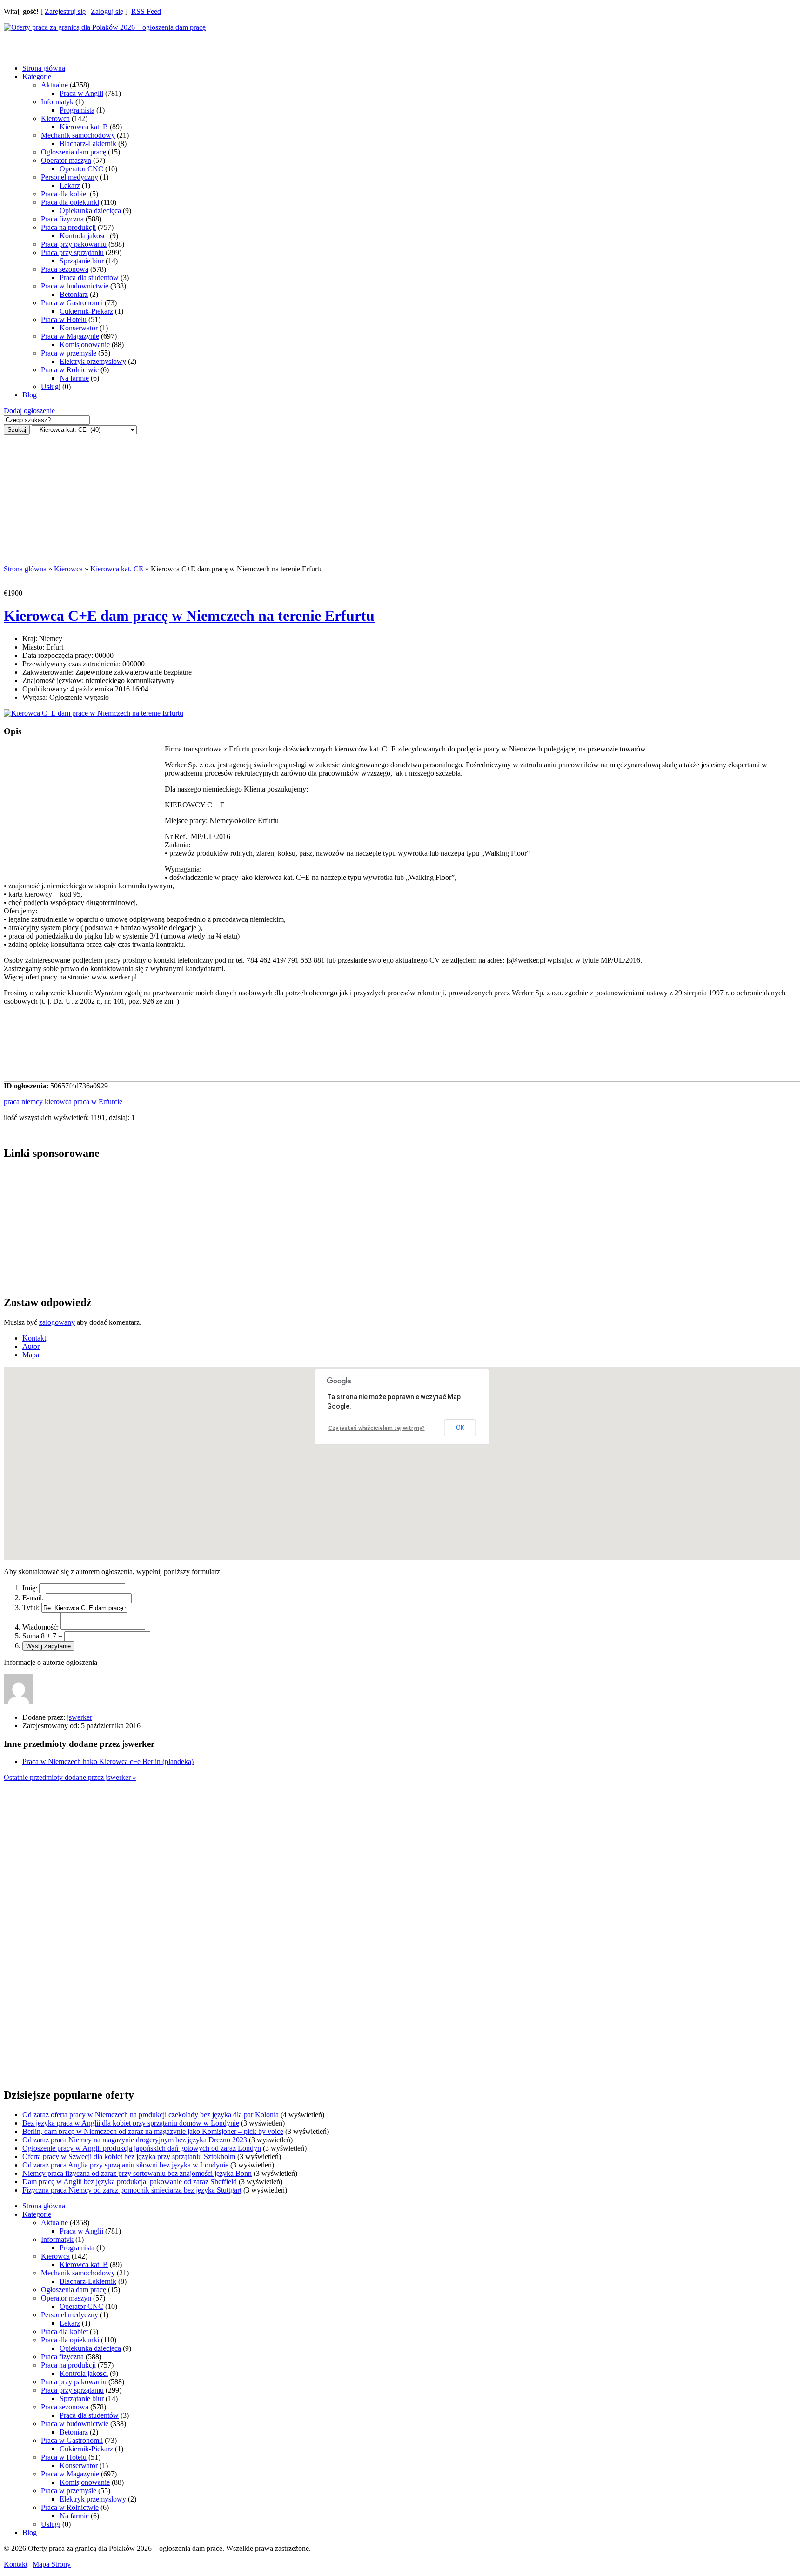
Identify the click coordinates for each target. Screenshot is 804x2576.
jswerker (80, 1717)
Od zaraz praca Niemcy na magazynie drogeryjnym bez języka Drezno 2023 (135, 2140)
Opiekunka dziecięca (90, 211)
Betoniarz (74, 294)
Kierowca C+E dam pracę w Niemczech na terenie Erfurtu (189, 616)
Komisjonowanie (85, 345)
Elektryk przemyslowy (93, 361)
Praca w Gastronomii (72, 303)
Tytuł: (31, 1607)
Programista (77, 110)
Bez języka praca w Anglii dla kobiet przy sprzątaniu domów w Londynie (131, 2123)
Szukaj (17, 430)
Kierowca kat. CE (117, 569)
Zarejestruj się (65, 11)
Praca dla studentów (89, 278)
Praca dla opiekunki (70, 202)
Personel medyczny (70, 177)
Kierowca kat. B (84, 127)
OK (460, 1428)
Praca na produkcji (68, 227)
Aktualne (54, 85)
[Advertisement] (78, 43)
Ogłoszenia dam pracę (74, 152)
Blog (30, 395)
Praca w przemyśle (69, 353)
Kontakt (16, 2564)
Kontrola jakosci (84, 236)
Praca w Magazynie (70, 336)
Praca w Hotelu (64, 319)
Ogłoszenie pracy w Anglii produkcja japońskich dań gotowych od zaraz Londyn (142, 2148)
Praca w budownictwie (75, 286)
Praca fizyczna (62, 219)
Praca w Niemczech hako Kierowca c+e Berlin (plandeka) (108, 1761)
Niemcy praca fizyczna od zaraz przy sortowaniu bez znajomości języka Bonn (137, 2173)
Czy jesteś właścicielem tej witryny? (377, 1428)
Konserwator (79, 328)
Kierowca (55, 118)
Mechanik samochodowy (78, 135)
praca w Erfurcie (98, 1102)
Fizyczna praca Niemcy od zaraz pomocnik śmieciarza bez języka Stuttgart (132, 2190)
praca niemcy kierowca (38, 1102)
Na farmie (74, 378)
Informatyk (57, 102)
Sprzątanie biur (82, 261)
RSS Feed (146, 11)
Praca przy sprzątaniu (72, 252)
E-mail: (33, 1598)
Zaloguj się (107, 11)
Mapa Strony (52, 2564)
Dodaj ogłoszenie (29, 411)
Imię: (30, 1588)
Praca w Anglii (81, 93)
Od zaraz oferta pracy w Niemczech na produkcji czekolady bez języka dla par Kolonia (151, 2115)
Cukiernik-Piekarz (86, 311)
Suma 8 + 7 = (42, 1636)
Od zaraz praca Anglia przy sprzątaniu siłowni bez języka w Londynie (125, 2165)
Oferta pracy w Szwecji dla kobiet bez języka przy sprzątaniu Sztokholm (129, 2157)
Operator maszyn (66, 160)
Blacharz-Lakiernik (88, 144)
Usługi (51, 386)
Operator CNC (81, 169)
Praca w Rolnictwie (70, 370)
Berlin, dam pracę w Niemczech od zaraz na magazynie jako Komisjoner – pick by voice (153, 2131)
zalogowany (57, 1322)
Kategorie (37, 77)
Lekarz (70, 185)
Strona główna (44, 68)
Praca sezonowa (65, 269)
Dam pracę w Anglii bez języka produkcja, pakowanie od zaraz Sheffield (130, 2182)
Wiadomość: (40, 1627)
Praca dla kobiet (64, 194)
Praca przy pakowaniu (74, 244)
